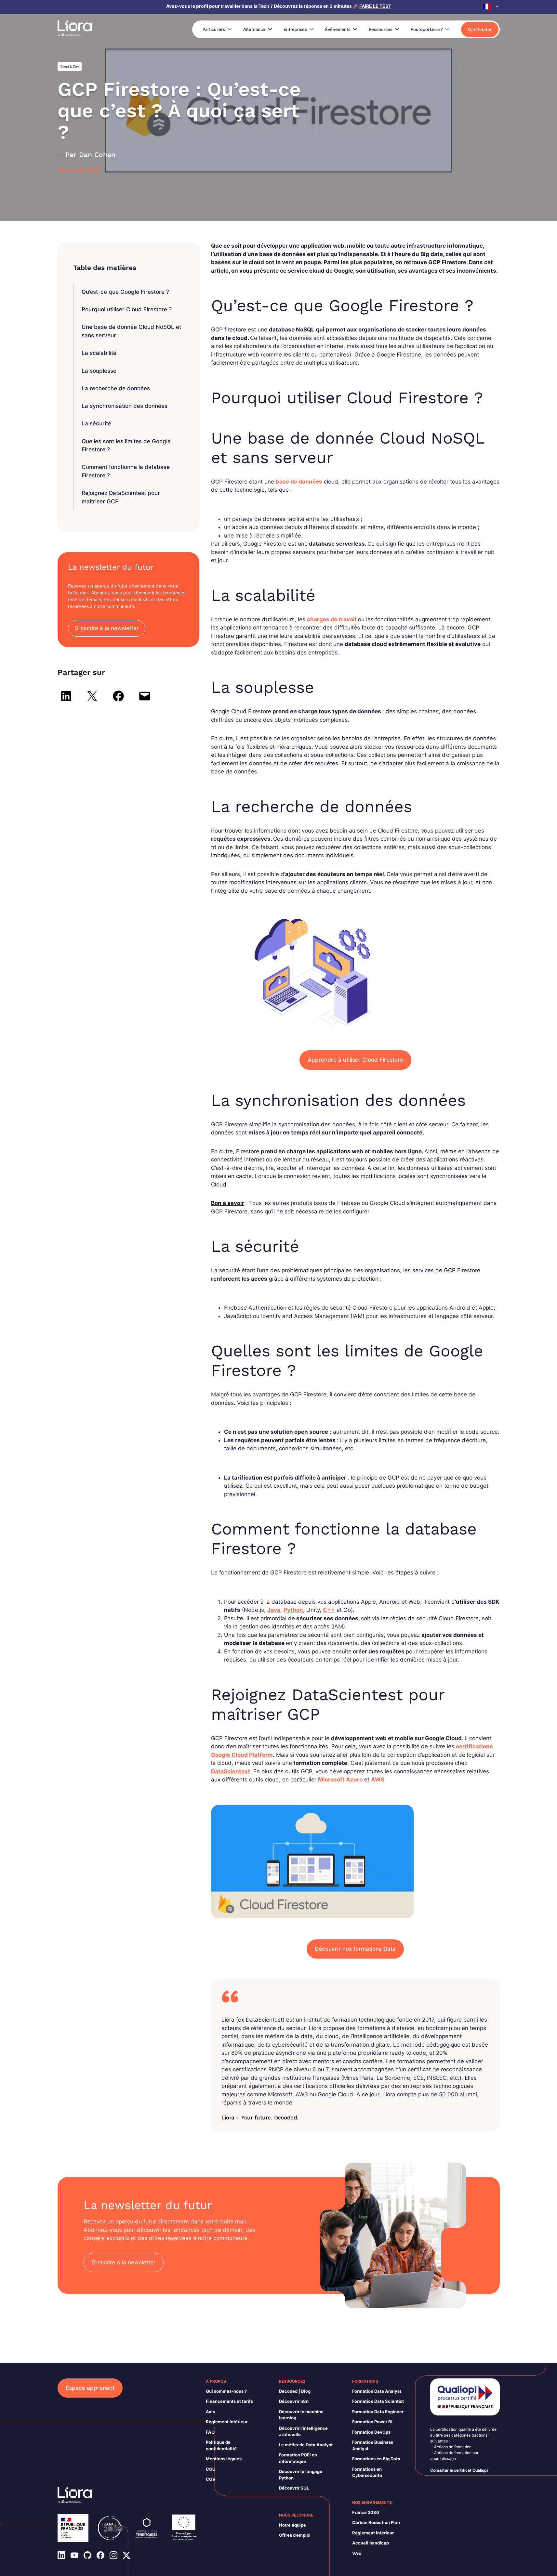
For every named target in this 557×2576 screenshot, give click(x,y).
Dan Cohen (97, 155)
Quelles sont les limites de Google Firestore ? (126, 446)
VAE (357, 2553)
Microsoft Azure (340, 1780)
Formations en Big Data (376, 2459)
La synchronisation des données (125, 406)
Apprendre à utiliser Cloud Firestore (355, 1060)
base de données (299, 482)
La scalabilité (99, 353)
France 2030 (366, 2512)
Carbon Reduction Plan (376, 2522)
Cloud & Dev (70, 66)
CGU (211, 2469)
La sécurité (96, 423)
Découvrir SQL (294, 2488)
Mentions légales (224, 2459)
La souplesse (99, 371)
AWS (378, 1780)
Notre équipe (292, 2525)
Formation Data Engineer (378, 2412)
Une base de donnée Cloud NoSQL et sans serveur (131, 331)
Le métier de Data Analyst (306, 2445)
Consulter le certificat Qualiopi (459, 2470)
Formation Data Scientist (378, 2401)
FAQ (210, 2432)
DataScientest (231, 1771)
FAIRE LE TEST (375, 6)
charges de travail (332, 619)
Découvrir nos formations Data (355, 1949)
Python (293, 1610)
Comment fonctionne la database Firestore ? (126, 471)
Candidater (480, 29)
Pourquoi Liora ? (427, 29)
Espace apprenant (90, 2388)
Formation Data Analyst (377, 2391)
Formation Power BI (372, 2422)
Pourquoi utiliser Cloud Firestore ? (127, 309)
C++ (329, 1610)
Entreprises (295, 29)
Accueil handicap (371, 2543)
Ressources (381, 29)
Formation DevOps (371, 2432)
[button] (491, 6)
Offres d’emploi (295, 2535)
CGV (211, 2479)
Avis (210, 2412)
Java (274, 1610)
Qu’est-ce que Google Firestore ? (125, 292)
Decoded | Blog (295, 2391)
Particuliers (214, 29)
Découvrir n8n (294, 2401)
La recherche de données (116, 388)
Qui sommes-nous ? (226, 2391)
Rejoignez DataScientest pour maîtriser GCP (121, 497)
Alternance (254, 29)
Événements (338, 29)
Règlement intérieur (227, 2422)
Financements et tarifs (229, 2401)
